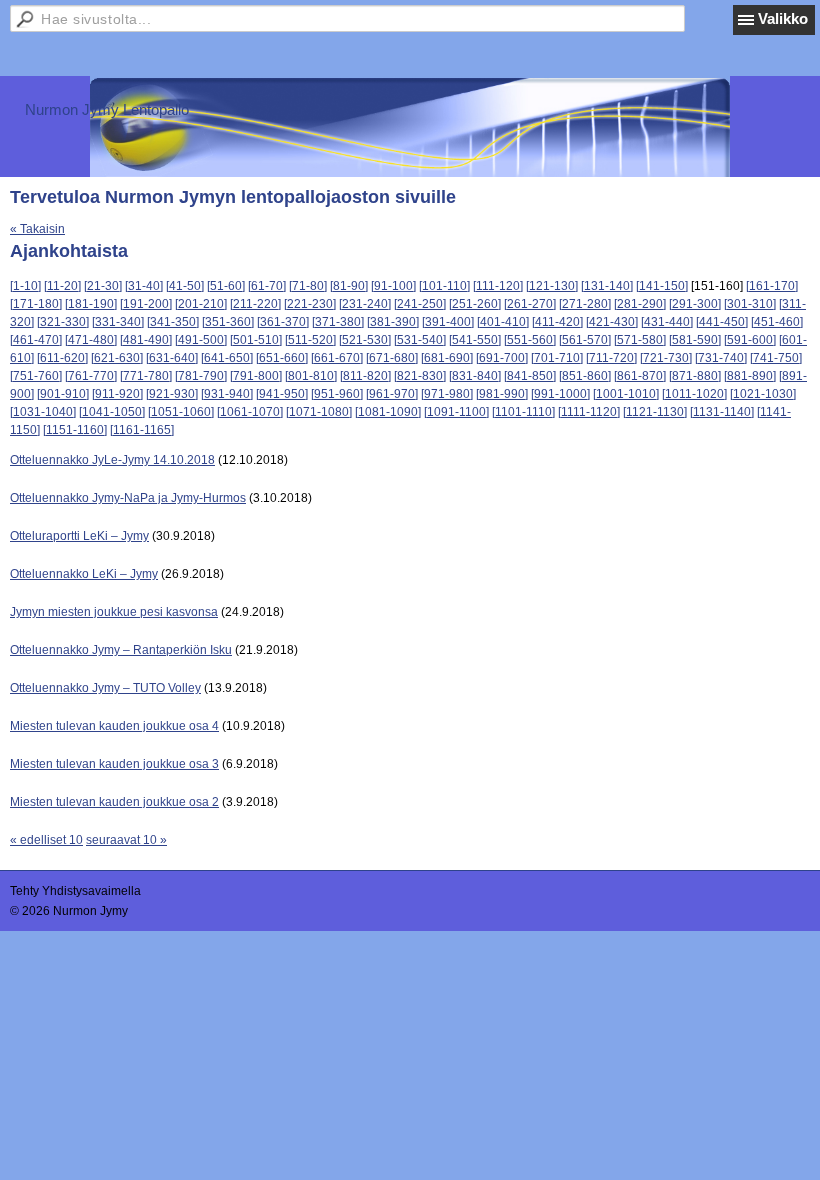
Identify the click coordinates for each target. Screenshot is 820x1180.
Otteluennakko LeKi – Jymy (84, 574)
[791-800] (256, 376)
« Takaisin (37, 229)
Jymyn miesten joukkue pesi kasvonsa (114, 612)
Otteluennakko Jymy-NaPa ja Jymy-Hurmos (128, 498)
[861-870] (640, 376)
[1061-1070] (250, 412)
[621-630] (117, 358)
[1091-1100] (456, 412)
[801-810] (311, 376)
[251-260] (475, 304)
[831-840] (475, 376)
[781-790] (201, 376)
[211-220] (255, 304)
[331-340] (118, 322)
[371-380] (338, 322)
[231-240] (365, 304)
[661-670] (337, 358)
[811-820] (365, 376)
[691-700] (502, 358)
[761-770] (91, 376)
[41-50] (185, 286)
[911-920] (117, 394)
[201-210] (201, 304)
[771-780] (146, 376)
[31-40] (144, 286)
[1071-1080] (319, 412)
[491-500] (201, 340)
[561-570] (585, 340)
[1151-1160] (75, 430)
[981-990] (502, 394)
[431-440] (667, 322)
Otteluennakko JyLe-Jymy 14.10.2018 (112, 460)
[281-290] (640, 304)
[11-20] (62, 286)
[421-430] (612, 322)
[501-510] (256, 340)
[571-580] (640, 340)
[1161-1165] (142, 430)
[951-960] (337, 394)
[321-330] (63, 322)
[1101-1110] (523, 412)
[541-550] (475, 340)
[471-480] (91, 340)
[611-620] (62, 358)
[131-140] (607, 286)
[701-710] (557, 358)
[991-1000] (560, 394)
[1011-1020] (694, 394)
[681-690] (447, 358)
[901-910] (63, 394)
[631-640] (172, 358)
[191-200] (146, 304)
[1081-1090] (388, 412)
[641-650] (227, 358)
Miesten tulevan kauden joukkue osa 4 (114, 726)
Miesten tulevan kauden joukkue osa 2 (114, 802)
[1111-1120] (589, 412)
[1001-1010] (626, 394)
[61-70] (267, 286)
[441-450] (722, 322)
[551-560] (530, 340)
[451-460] (777, 322)
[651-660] (282, 358)
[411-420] (557, 322)
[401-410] (503, 322)
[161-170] (772, 286)
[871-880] (695, 376)
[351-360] (228, 322)
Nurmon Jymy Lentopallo (107, 109)
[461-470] (36, 340)
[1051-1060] (181, 412)
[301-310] (750, 304)
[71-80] (308, 286)
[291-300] (695, 304)
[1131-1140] (722, 412)
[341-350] (173, 322)
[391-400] (448, 322)
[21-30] (103, 286)
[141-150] (662, 286)
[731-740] (721, 358)
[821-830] (420, 376)
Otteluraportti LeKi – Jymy (79, 536)
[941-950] (282, 394)
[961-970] (392, 394)
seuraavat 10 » (126, 840)
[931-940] (227, 394)
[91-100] (393, 286)
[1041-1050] (112, 412)
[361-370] (283, 322)
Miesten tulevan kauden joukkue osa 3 (114, 764)
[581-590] (695, 340)
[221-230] (310, 304)
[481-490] (146, 340)
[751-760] (36, 376)
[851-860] (585, 376)
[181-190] (91, 304)
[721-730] (666, 358)
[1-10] (25, 286)
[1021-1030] (763, 394)
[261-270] (530, 304)
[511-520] (310, 340)
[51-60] (226, 286)
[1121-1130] (655, 412)
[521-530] (365, 340)
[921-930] (172, 394)
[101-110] (444, 286)
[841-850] (530, 376)
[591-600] (750, 340)
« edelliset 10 (46, 840)
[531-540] (420, 340)
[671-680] (392, 358)
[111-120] (498, 286)
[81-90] (349, 286)
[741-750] (776, 358)
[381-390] (393, 322)
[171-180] (36, 304)
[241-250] (420, 304)
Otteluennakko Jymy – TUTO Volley (105, 688)
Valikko (783, 18)
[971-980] (447, 394)
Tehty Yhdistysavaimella (75, 891)
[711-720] (611, 358)
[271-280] (585, 304)
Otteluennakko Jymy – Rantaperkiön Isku (121, 650)
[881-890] (750, 376)
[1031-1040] (43, 412)
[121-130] (552, 286)
